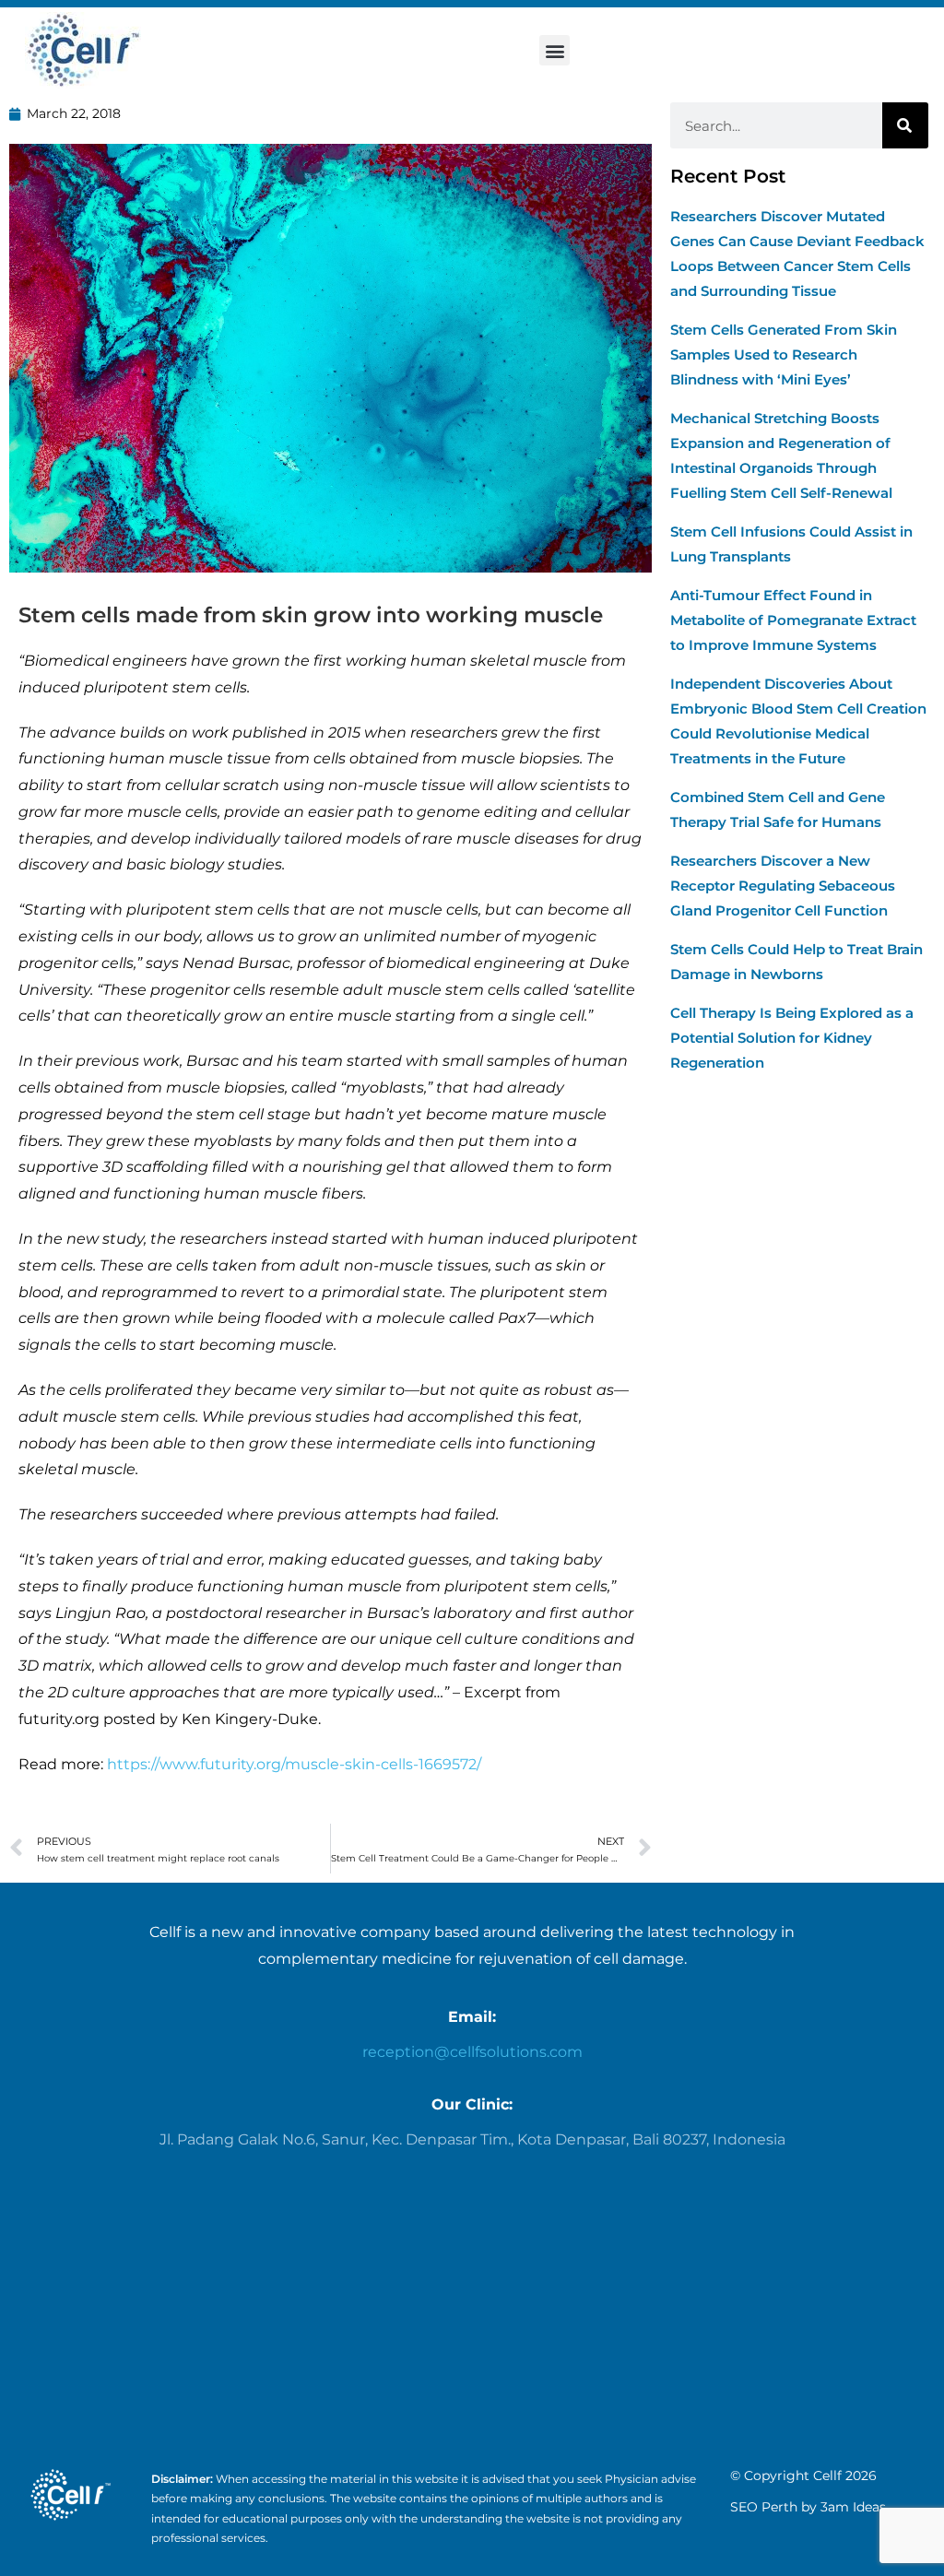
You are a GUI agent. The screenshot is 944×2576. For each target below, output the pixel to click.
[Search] (905, 125)
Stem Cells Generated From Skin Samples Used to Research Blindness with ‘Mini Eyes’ (784, 354)
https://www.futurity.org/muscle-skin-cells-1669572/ (294, 1764)
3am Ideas (853, 2507)
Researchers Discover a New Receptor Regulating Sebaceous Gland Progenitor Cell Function (783, 886)
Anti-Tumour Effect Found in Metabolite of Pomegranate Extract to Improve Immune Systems (793, 620)
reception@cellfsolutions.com (472, 2052)
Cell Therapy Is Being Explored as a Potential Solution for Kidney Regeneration (792, 1038)
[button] (555, 50)
